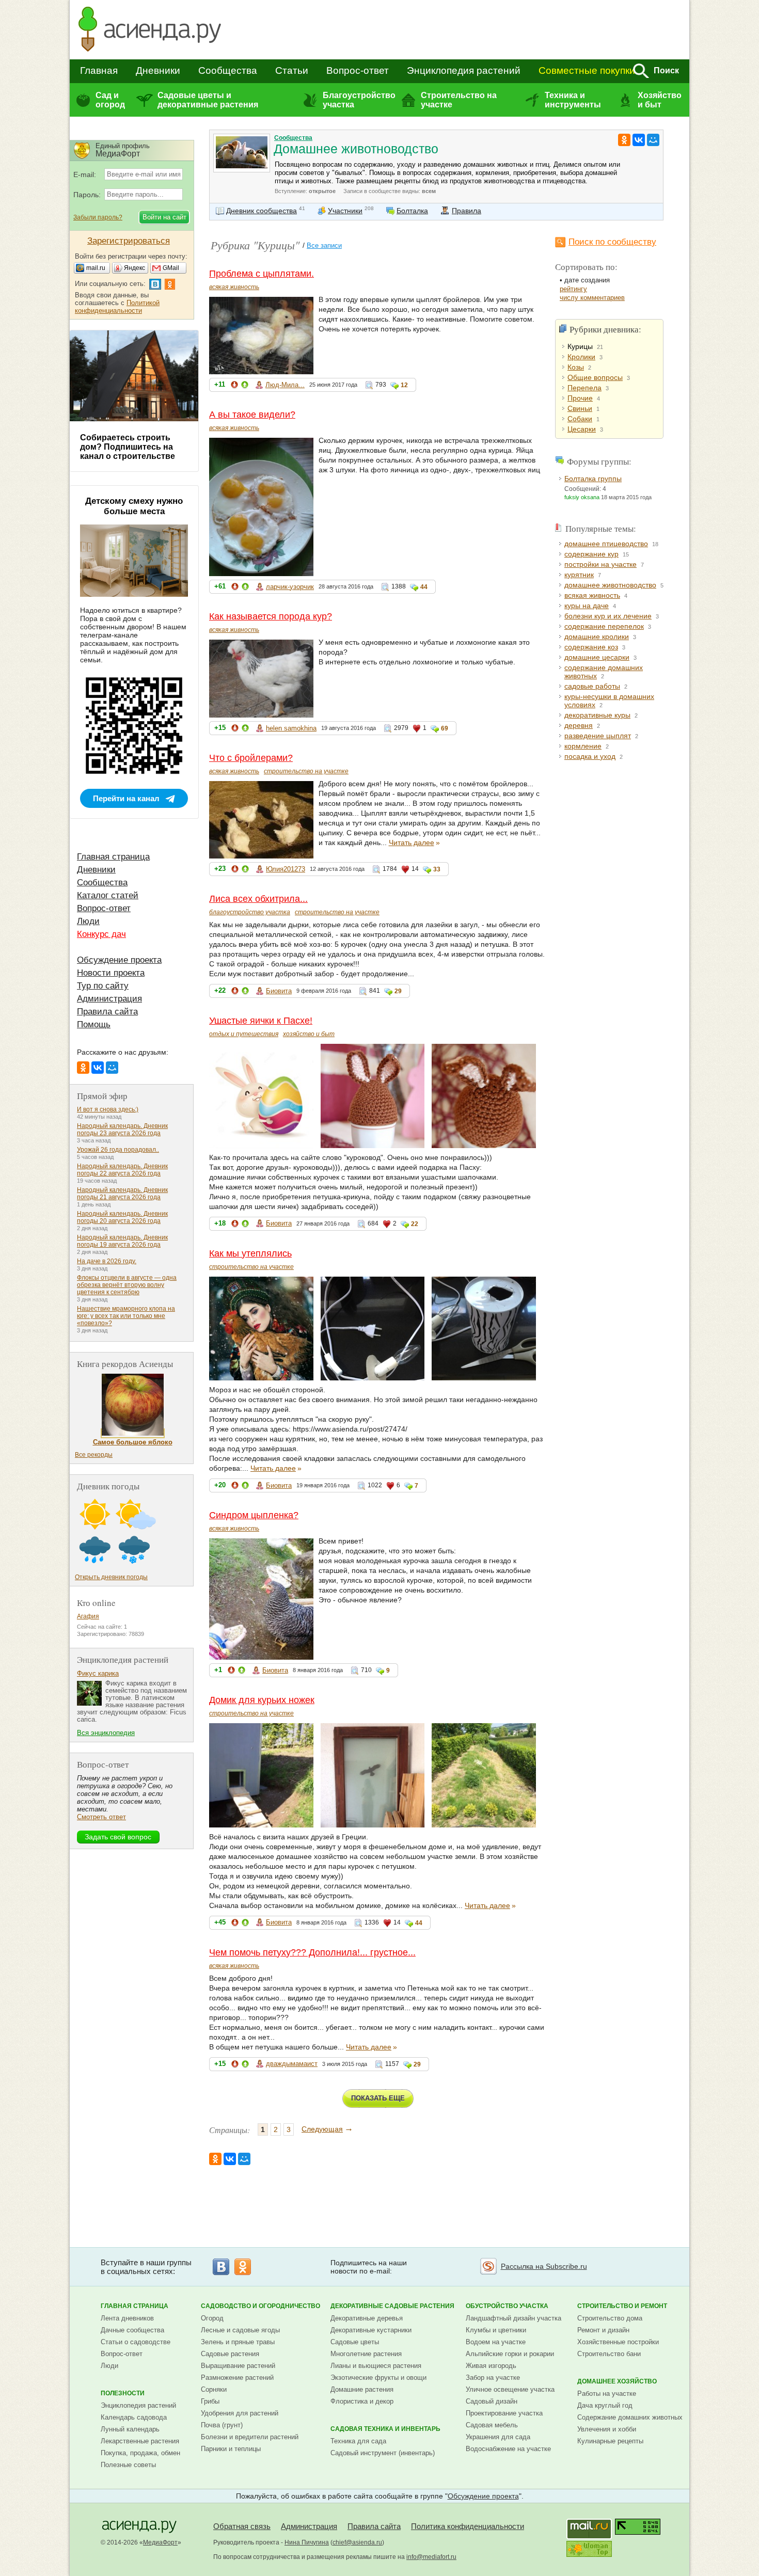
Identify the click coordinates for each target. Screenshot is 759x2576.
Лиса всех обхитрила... (258, 899)
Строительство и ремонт (622, 2306)
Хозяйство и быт (660, 100)
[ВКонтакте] (639, 140)
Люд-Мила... (285, 385)
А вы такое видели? (252, 415)
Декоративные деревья (367, 2318)
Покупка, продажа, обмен (140, 2453)
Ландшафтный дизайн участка (513, 2318)
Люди (88, 921)
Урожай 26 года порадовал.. (118, 1150)
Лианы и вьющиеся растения (376, 2366)
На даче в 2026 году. (107, 1261)
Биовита (279, 991)
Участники (345, 211)
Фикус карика (98, 1673)
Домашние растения (362, 2389)
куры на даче (587, 606)
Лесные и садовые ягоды (240, 2330)
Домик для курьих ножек (262, 1700)
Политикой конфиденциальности (117, 307)
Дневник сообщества (262, 211)
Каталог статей (108, 895)
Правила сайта (107, 1012)
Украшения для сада (498, 2437)
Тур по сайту (103, 986)
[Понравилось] (245, 386)
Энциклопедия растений (464, 70)
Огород (212, 2318)
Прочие (580, 398)
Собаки (580, 419)
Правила (467, 211)
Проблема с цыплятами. (262, 274)
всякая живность (234, 287)
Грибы (210, 2401)
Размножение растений (237, 2378)
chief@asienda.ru (357, 2542)
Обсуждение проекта (119, 960)
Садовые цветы (355, 2342)
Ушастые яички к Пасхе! (261, 1021)
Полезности (123, 2393)
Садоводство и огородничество (260, 2306)
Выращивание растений (238, 2366)
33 (437, 869)
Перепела (584, 388)
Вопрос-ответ (358, 70)
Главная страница (113, 857)
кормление (583, 746)
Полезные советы (128, 2465)
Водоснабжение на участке (508, 2449)
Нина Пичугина (307, 2542)
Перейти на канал (126, 798)
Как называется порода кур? (271, 616)
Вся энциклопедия (106, 1733)
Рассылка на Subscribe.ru (544, 2266)
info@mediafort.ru (431, 2557)
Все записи (324, 245)
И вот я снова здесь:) (108, 1109)
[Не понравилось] (234, 386)
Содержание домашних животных (630, 2417)
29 (398, 991)
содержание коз (591, 647)
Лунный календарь (130, 2429)
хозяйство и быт (309, 1034)
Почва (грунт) (222, 2425)
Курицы (580, 346)
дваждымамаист (292, 2064)
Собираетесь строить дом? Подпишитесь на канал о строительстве (128, 447)
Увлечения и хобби (607, 2429)
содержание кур (591, 554)
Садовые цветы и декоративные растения (208, 100)
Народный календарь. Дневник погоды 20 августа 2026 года (122, 1217)
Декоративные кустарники (371, 2330)
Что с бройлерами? (251, 758)
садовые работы (592, 686)
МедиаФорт (160, 2542)
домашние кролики (597, 637)
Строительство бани (609, 2354)
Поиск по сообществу (612, 242)
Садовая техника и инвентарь (385, 2429)
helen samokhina (291, 728)
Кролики (581, 357)
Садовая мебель (492, 2425)
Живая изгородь (491, 2366)
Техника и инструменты (573, 100)
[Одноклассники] (624, 140)
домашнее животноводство (610, 585)
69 (445, 728)
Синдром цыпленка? (254, 1515)
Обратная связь (242, 2526)
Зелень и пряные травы (238, 2342)
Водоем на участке (496, 2342)
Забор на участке (493, 2378)
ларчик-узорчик (290, 587)
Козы (576, 367)
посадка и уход (590, 756)
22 (415, 1224)
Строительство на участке (459, 100)
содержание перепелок (604, 626)
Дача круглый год (605, 2405)
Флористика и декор (362, 2401)
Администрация (109, 999)
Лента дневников (127, 2318)
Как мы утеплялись (250, 1253)
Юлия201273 (286, 869)
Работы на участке (607, 2394)
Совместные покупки (587, 70)
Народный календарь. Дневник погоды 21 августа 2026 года (122, 1194)
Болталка (412, 211)
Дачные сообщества (132, 2330)
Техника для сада (358, 2441)
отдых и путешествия (244, 1034)
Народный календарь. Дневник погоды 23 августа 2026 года (122, 1130)
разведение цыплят (598, 736)
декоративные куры (597, 715)
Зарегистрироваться (129, 241)
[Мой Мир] (653, 140)
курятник (579, 575)
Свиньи (580, 408)
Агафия (88, 1616)
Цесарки (582, 429)
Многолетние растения (366, 2354)
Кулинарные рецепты (610, 2441)
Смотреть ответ (101, 1817)
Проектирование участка (504, 2413)
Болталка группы (593, 479)
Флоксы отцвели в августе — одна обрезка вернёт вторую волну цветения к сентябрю (127, 1285)
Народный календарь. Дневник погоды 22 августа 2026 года (122, 1170)
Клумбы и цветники (496, 2330)
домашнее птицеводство (606, 544)
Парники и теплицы (231, 2449)
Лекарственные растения (140, 2441)
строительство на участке (306, 771)
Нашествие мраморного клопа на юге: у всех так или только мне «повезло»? (126, 1316)
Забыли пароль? (98, 217)
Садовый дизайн (492, 2401)
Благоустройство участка (359, 100)
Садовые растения (230, 2354)
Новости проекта (111, 973)
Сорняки (214, 2389)
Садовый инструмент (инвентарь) (383, 2453)
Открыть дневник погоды (111, 1577)
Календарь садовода (134, 2417)
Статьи (292, 70)
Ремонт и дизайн (603, 2330)
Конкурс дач (101, 934)
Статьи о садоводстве (136, 2342)
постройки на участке (600, 564)
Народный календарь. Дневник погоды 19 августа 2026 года (122, 1241)
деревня (579, 725)
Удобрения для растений (240, 2413)
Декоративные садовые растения (392, 2306)
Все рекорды (94, 1455)
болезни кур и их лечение (608, 616)
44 (424, 587)
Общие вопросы (595, 377)
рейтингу (573, 289)
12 (404, 385)
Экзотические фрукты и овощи (378, 2378)
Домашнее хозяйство (617, 2381)
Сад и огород (110, 100)
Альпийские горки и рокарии (510, 2354)
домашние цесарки (597, 657)
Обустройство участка (507, 2306)
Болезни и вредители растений (250, 2437)
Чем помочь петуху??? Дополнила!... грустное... (312, 1952)
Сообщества (228, 70)
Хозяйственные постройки (618, 2342)
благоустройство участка (250, 912)
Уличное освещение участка (510, 2389)
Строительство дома (610, 2318)
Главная (99, 70)
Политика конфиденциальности (468, 2526)
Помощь (94, 1024)
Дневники (158, 70)
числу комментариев (592, 298)
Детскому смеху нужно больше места (134, 506)
